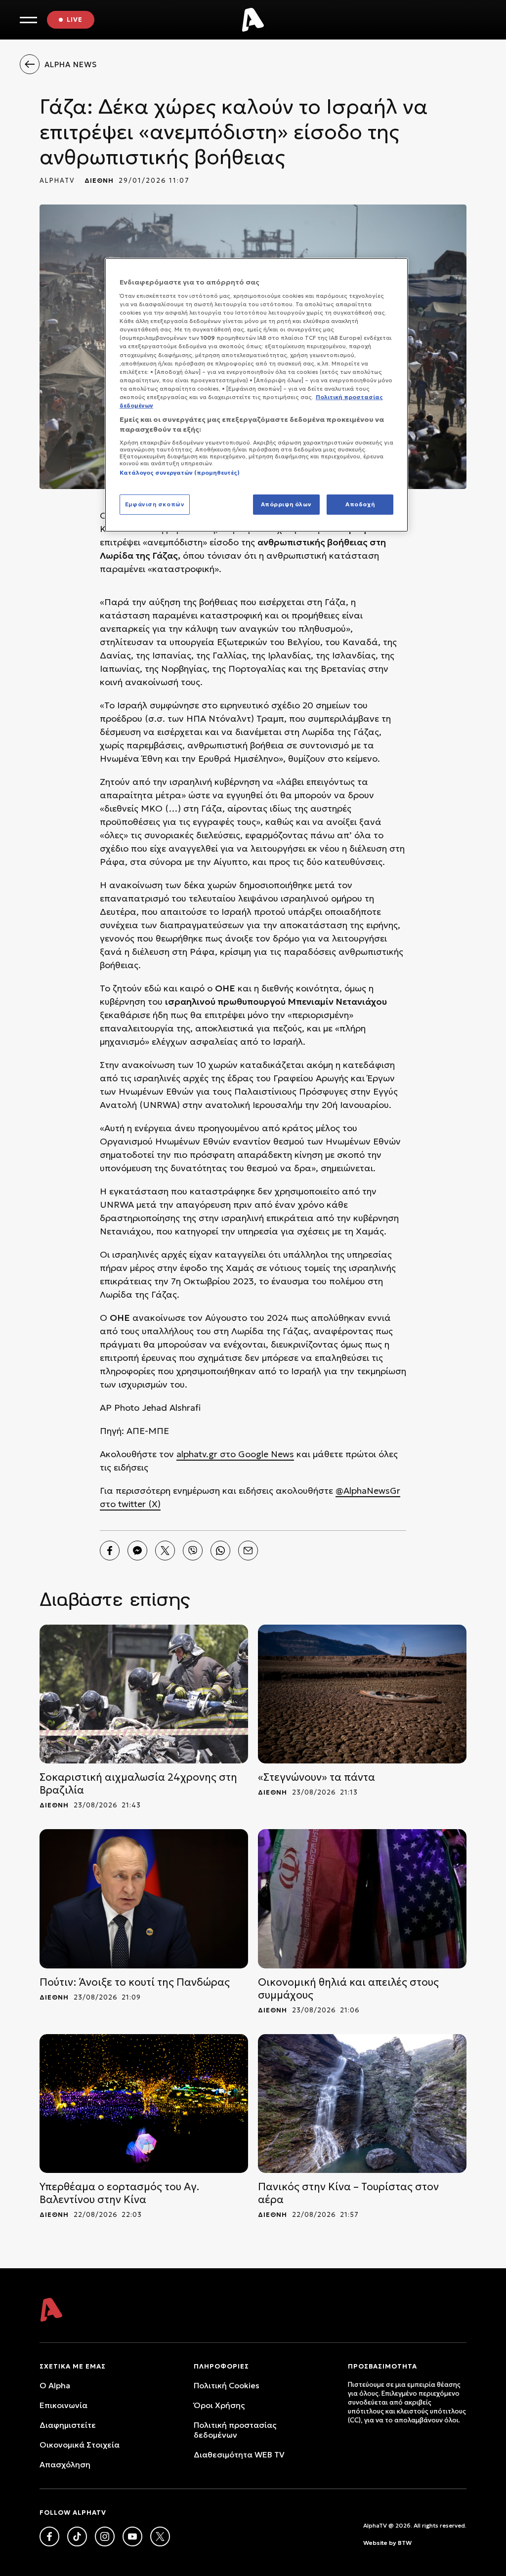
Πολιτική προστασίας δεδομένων (235, 2430)
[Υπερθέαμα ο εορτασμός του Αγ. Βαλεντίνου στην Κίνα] (144, 2104)
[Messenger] (137, 1551)
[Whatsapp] (220, 1551)
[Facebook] (110, 1551)
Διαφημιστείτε (68, 2425)
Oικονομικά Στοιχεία (80, 2445)
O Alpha (55, 2385)
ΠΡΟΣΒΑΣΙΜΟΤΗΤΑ (382, 2366)
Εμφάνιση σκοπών (155, 504)
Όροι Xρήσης (219, 2405)
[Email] (248, 1551)
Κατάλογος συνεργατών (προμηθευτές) (180, 473)
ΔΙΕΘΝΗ (99, 181)
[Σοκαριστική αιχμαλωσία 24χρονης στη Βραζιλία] (144, 1694)
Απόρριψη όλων (286, 504)
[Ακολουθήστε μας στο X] (160, 2536)
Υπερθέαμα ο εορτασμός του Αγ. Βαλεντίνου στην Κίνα (119, 2193)
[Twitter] (165, 1551)
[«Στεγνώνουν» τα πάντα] (362, 1694)
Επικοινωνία (63, 2405)
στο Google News (256, 1454)
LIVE (75, 20)
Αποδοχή (360, 504)
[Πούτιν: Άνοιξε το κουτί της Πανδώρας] (144, 1899)
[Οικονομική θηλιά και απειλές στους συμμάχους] (362, 1899)
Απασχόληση (65, 2464)
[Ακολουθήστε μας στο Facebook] (49, 2536)
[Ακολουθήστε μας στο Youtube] (132, 2536)
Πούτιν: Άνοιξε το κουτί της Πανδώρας (135, 1982)
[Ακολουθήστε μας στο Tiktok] (77, 2536)
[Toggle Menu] (28, 20)
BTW (405, 2543)
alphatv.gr (197, 1454)
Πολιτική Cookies (227, 2385)
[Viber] (193, 1551)
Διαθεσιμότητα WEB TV (239, 2454)
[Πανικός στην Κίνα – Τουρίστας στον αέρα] (362, 2104)
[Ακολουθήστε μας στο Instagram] (105, 2536)
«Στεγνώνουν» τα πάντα (316, 1777)
